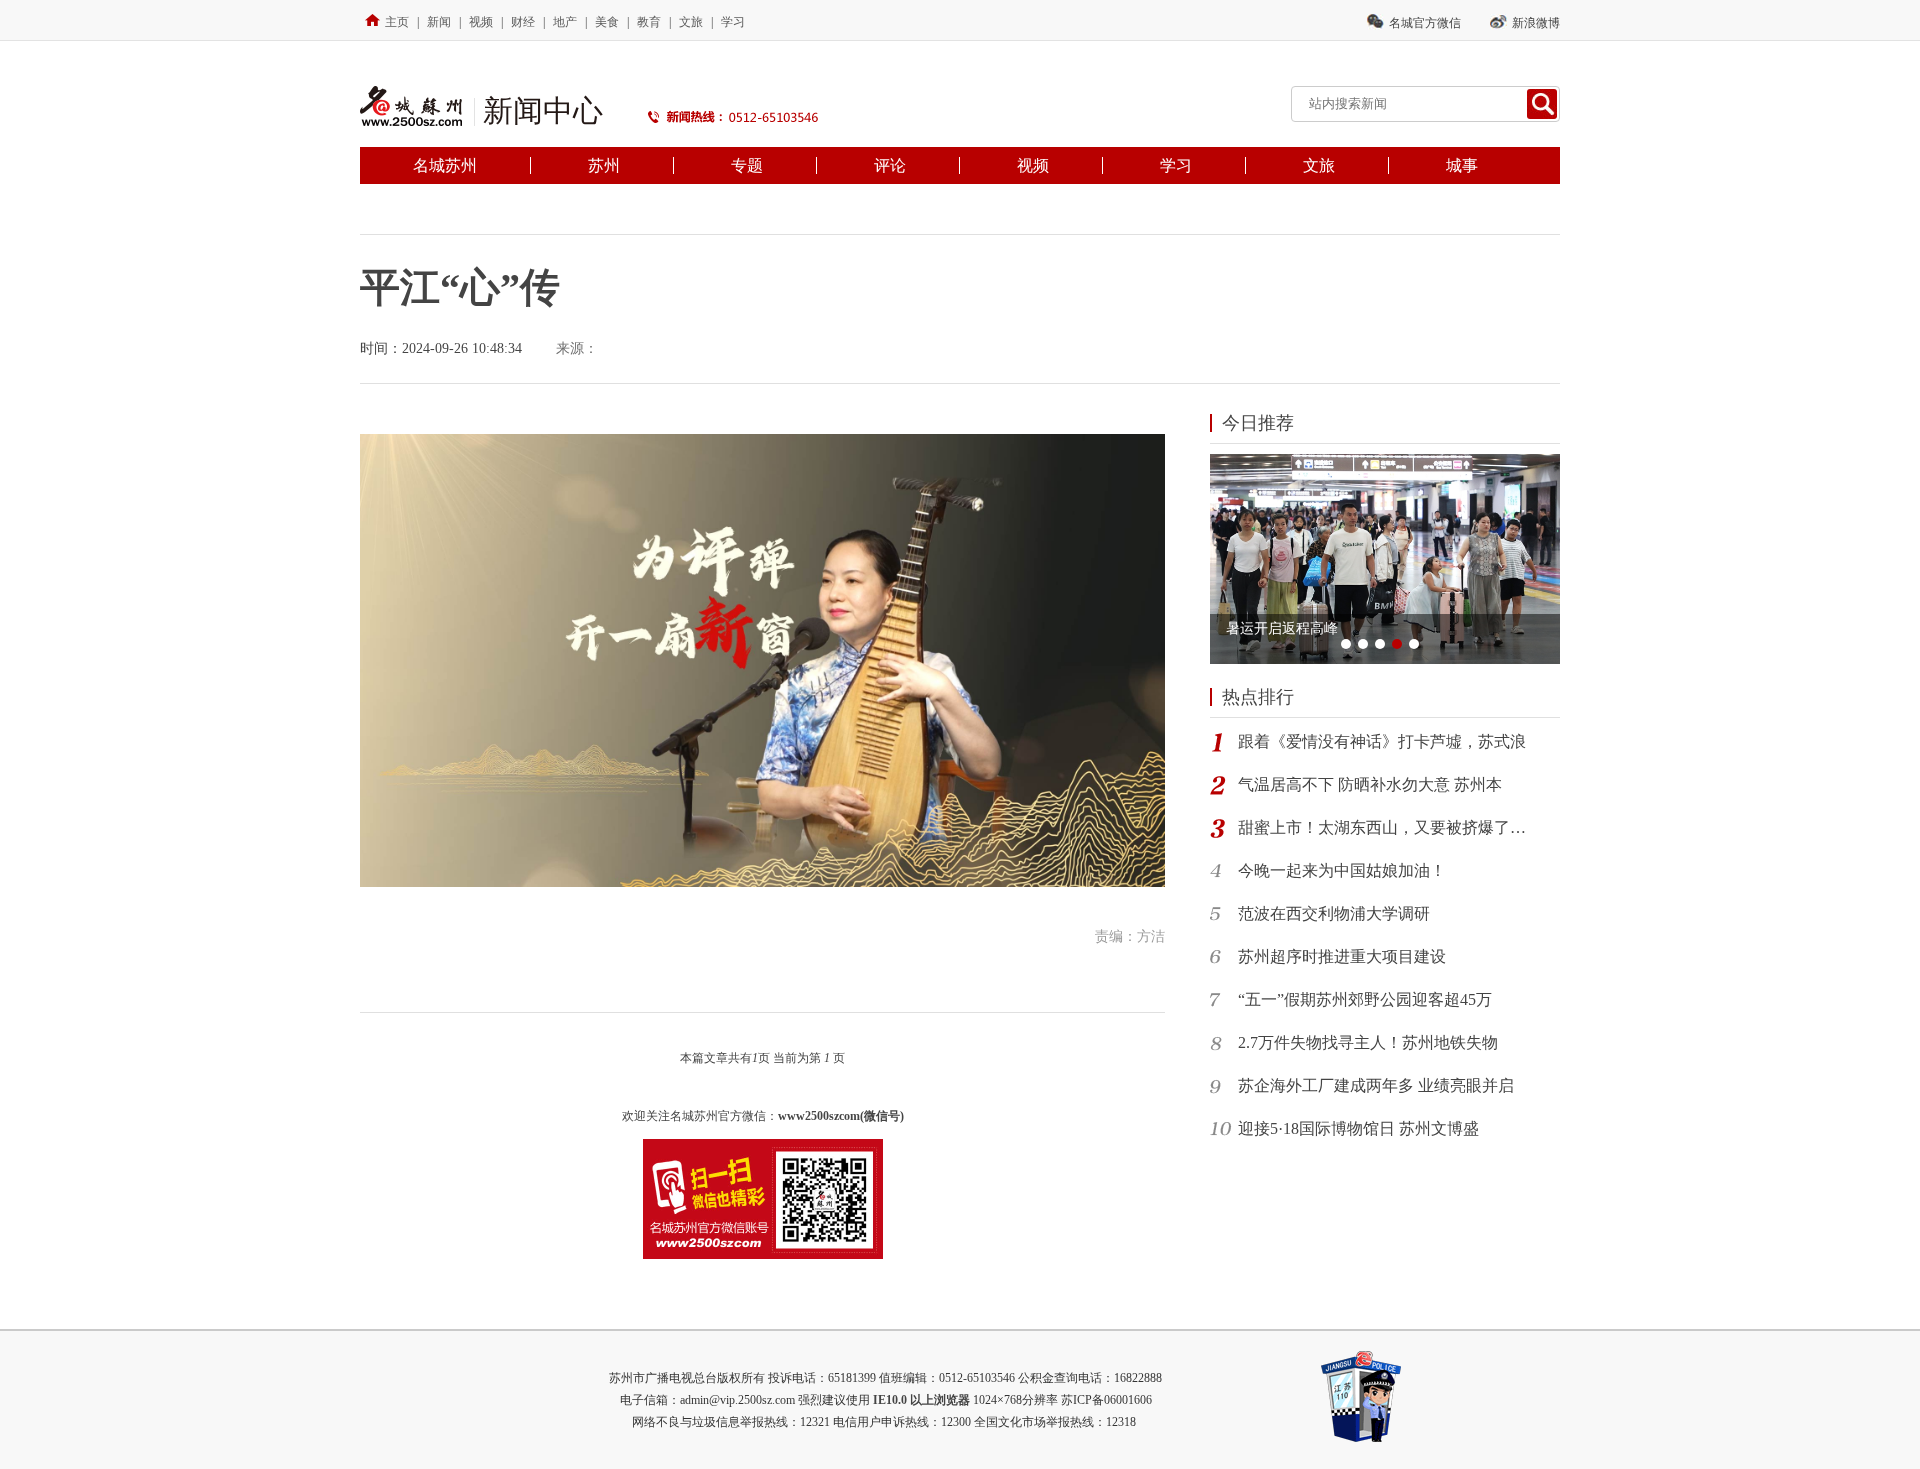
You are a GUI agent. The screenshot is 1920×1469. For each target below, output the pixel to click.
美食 (607, 22)
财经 (523, 22)
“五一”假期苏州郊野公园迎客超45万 (1365, 999)
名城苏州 (445, 165)
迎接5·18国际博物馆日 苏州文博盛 (1358, 1128)
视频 (481, 22)
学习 (733, 22)
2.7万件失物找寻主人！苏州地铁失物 (1368, 1042)
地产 (565, 22)
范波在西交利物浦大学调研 (1334, 913)
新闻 (439, 22)
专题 (747, 165)
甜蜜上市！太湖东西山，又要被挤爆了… (1382, 827)
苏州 (604, 165)
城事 (1462, 165)
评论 (890, 165)
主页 (397, 22)
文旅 (691, 22)
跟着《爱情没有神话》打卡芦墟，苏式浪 (1382, 741)
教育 (649, 22)
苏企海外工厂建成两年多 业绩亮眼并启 (1376, 1085)
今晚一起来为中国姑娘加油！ (1342, 870)
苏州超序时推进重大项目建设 (1342, 956)
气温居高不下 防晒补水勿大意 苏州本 (1370, 784)
